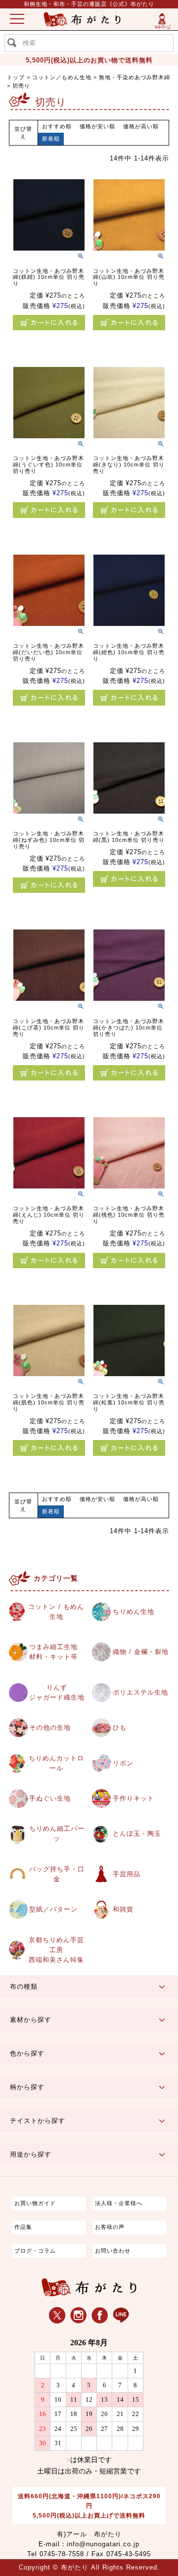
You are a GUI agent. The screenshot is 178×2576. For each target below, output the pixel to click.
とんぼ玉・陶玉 (137, 1834)
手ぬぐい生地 (50, 1799)
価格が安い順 (97, 126)
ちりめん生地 (133, 1612)
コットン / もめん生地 (56, 1612)
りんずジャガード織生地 (57, 1693)
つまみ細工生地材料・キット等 (53, 1652)
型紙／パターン (53, 1909)
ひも (120, 1728)
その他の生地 (50, 1728)
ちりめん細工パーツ (57, 1834)
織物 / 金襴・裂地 (141, 1652)
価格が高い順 (141, 126)
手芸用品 (127, 1874)
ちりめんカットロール (56, 1763)
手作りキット (133, 1799)
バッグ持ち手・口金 (57, 1874)
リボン (123, 1763)
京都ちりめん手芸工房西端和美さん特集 (56, 1950)
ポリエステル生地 (140, 1693)
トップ (16, 77)
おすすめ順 (57, 126)
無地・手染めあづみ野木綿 (134, 77)
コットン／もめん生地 (62, 77)
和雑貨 (123, 1909)
